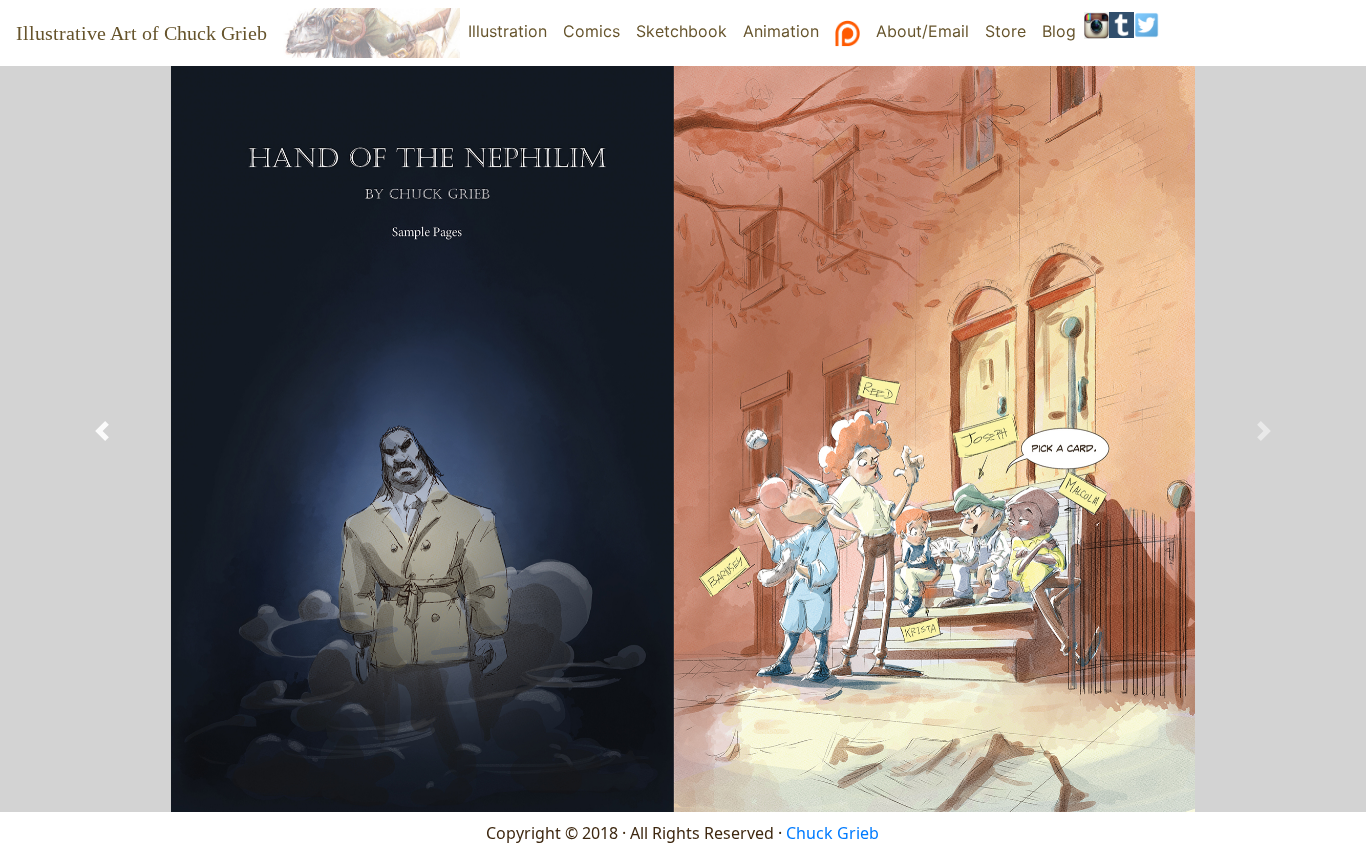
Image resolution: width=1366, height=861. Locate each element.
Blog (1059, 31)
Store (1005, 31)
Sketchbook (681, 31)
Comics (591, 31)
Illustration (511, 31)
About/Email (922, 31)
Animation (781, 31)
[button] (102, 430)
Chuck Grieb (832, 833)
